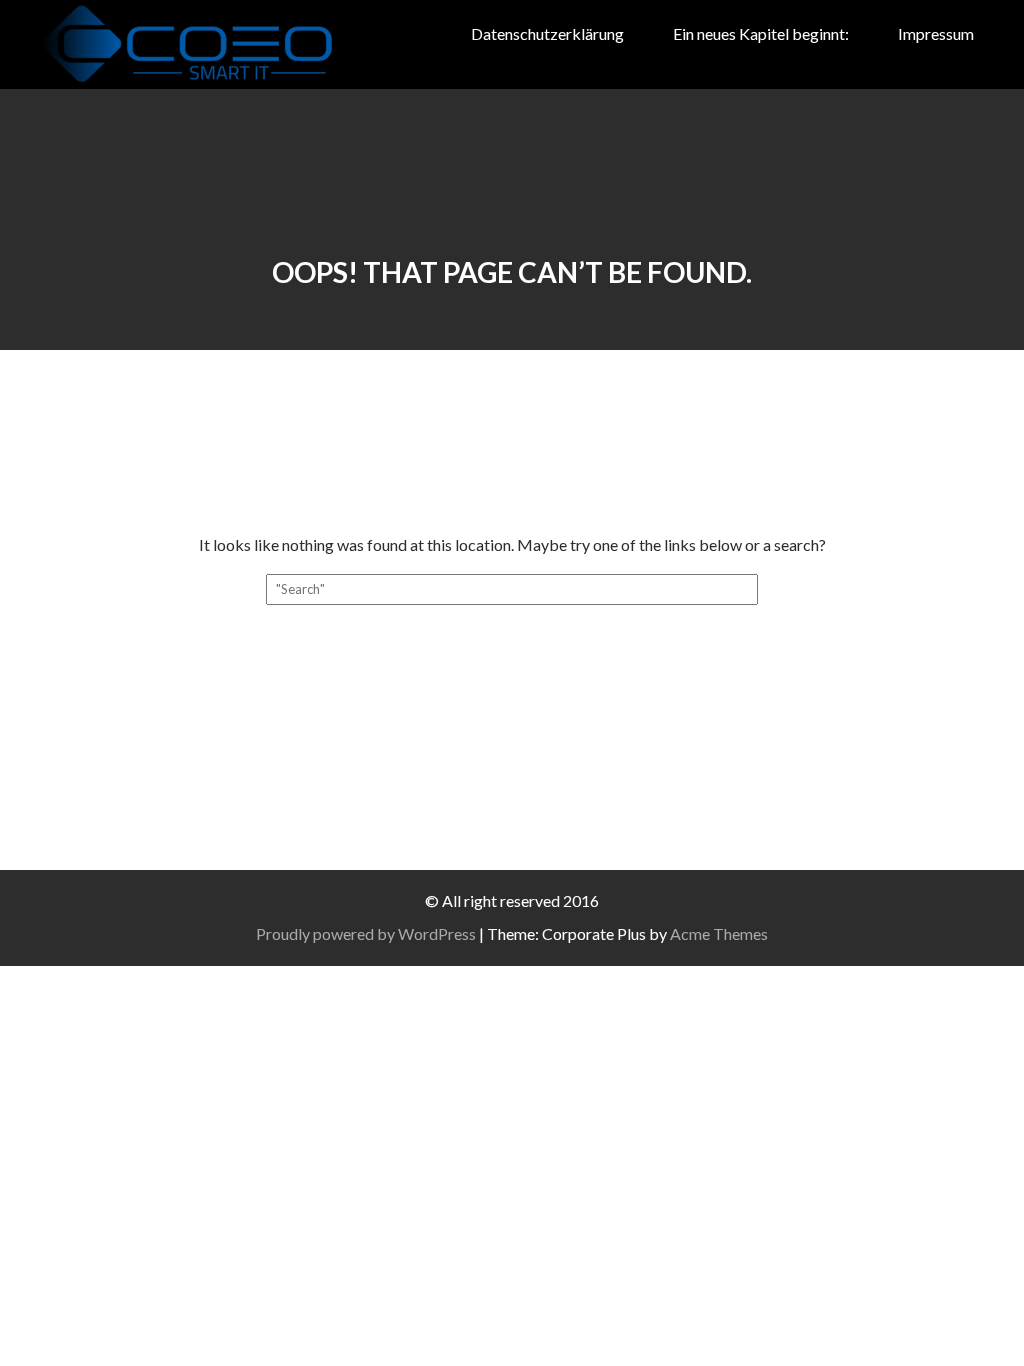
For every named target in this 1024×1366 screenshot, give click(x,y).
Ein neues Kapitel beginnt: (761, 33)
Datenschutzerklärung (547, 33)
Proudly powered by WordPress (366, 933)
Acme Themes (719, 933)
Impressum (936, 33)
